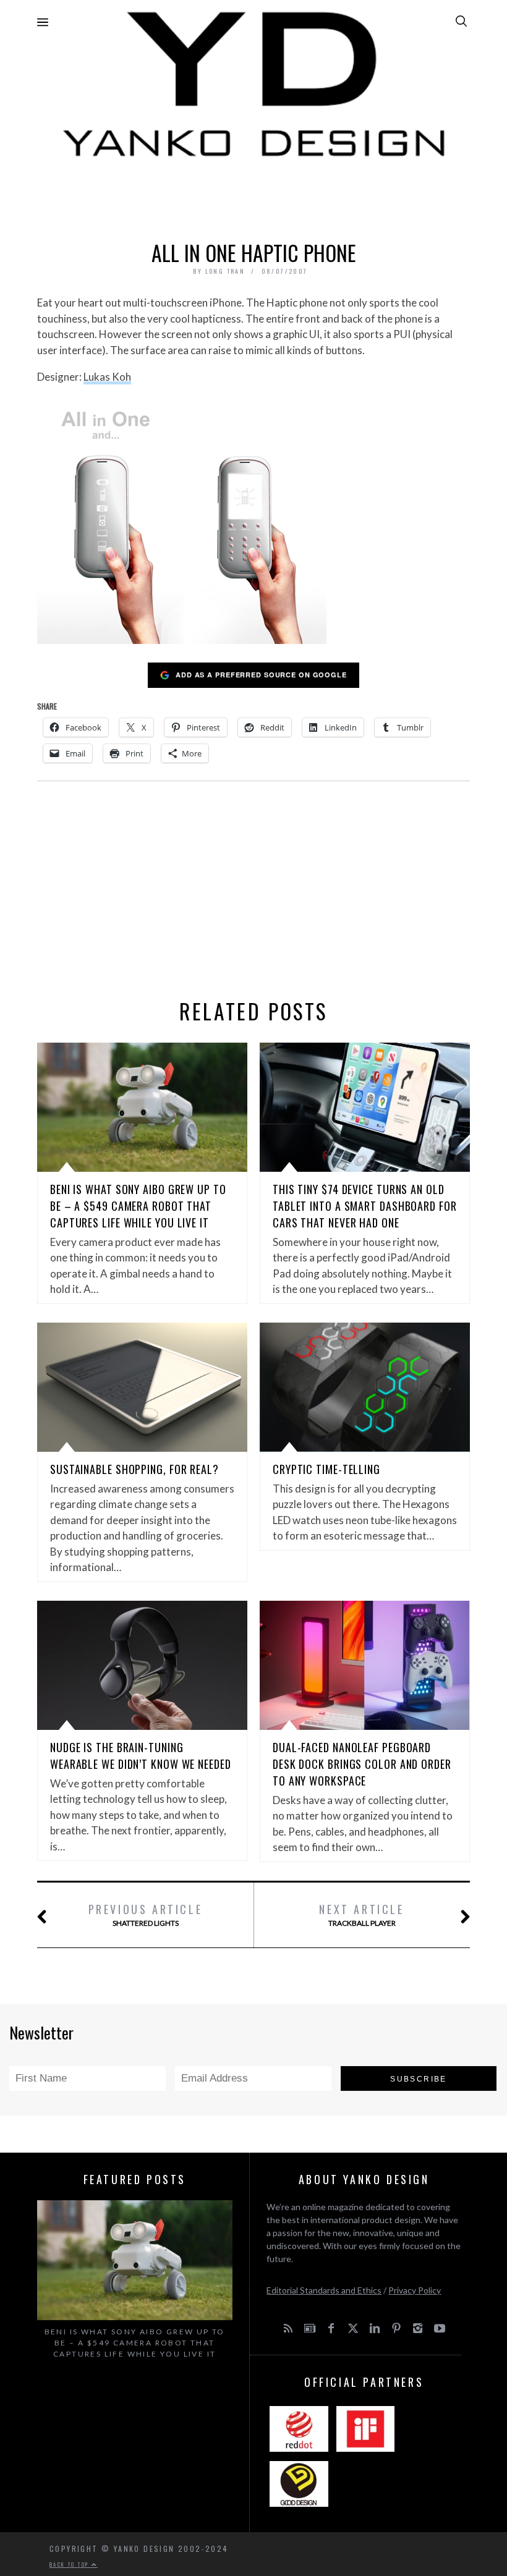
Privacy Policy (415, 2290)
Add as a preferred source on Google (261, 675)
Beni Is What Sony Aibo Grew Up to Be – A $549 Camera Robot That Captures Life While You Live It (138, 1206)
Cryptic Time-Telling (326, 1469)
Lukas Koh (107, 377)
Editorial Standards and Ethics (324, 2290)
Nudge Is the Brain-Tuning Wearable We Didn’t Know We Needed (141, 1756)
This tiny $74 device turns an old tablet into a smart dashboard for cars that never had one (365, 1206)
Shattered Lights (146, 1914)
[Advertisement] (253, 196)
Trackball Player (361, 1914)
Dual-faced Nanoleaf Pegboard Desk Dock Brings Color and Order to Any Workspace (362, 1764)
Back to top (70, 2564)
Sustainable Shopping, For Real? (134, 1469)
